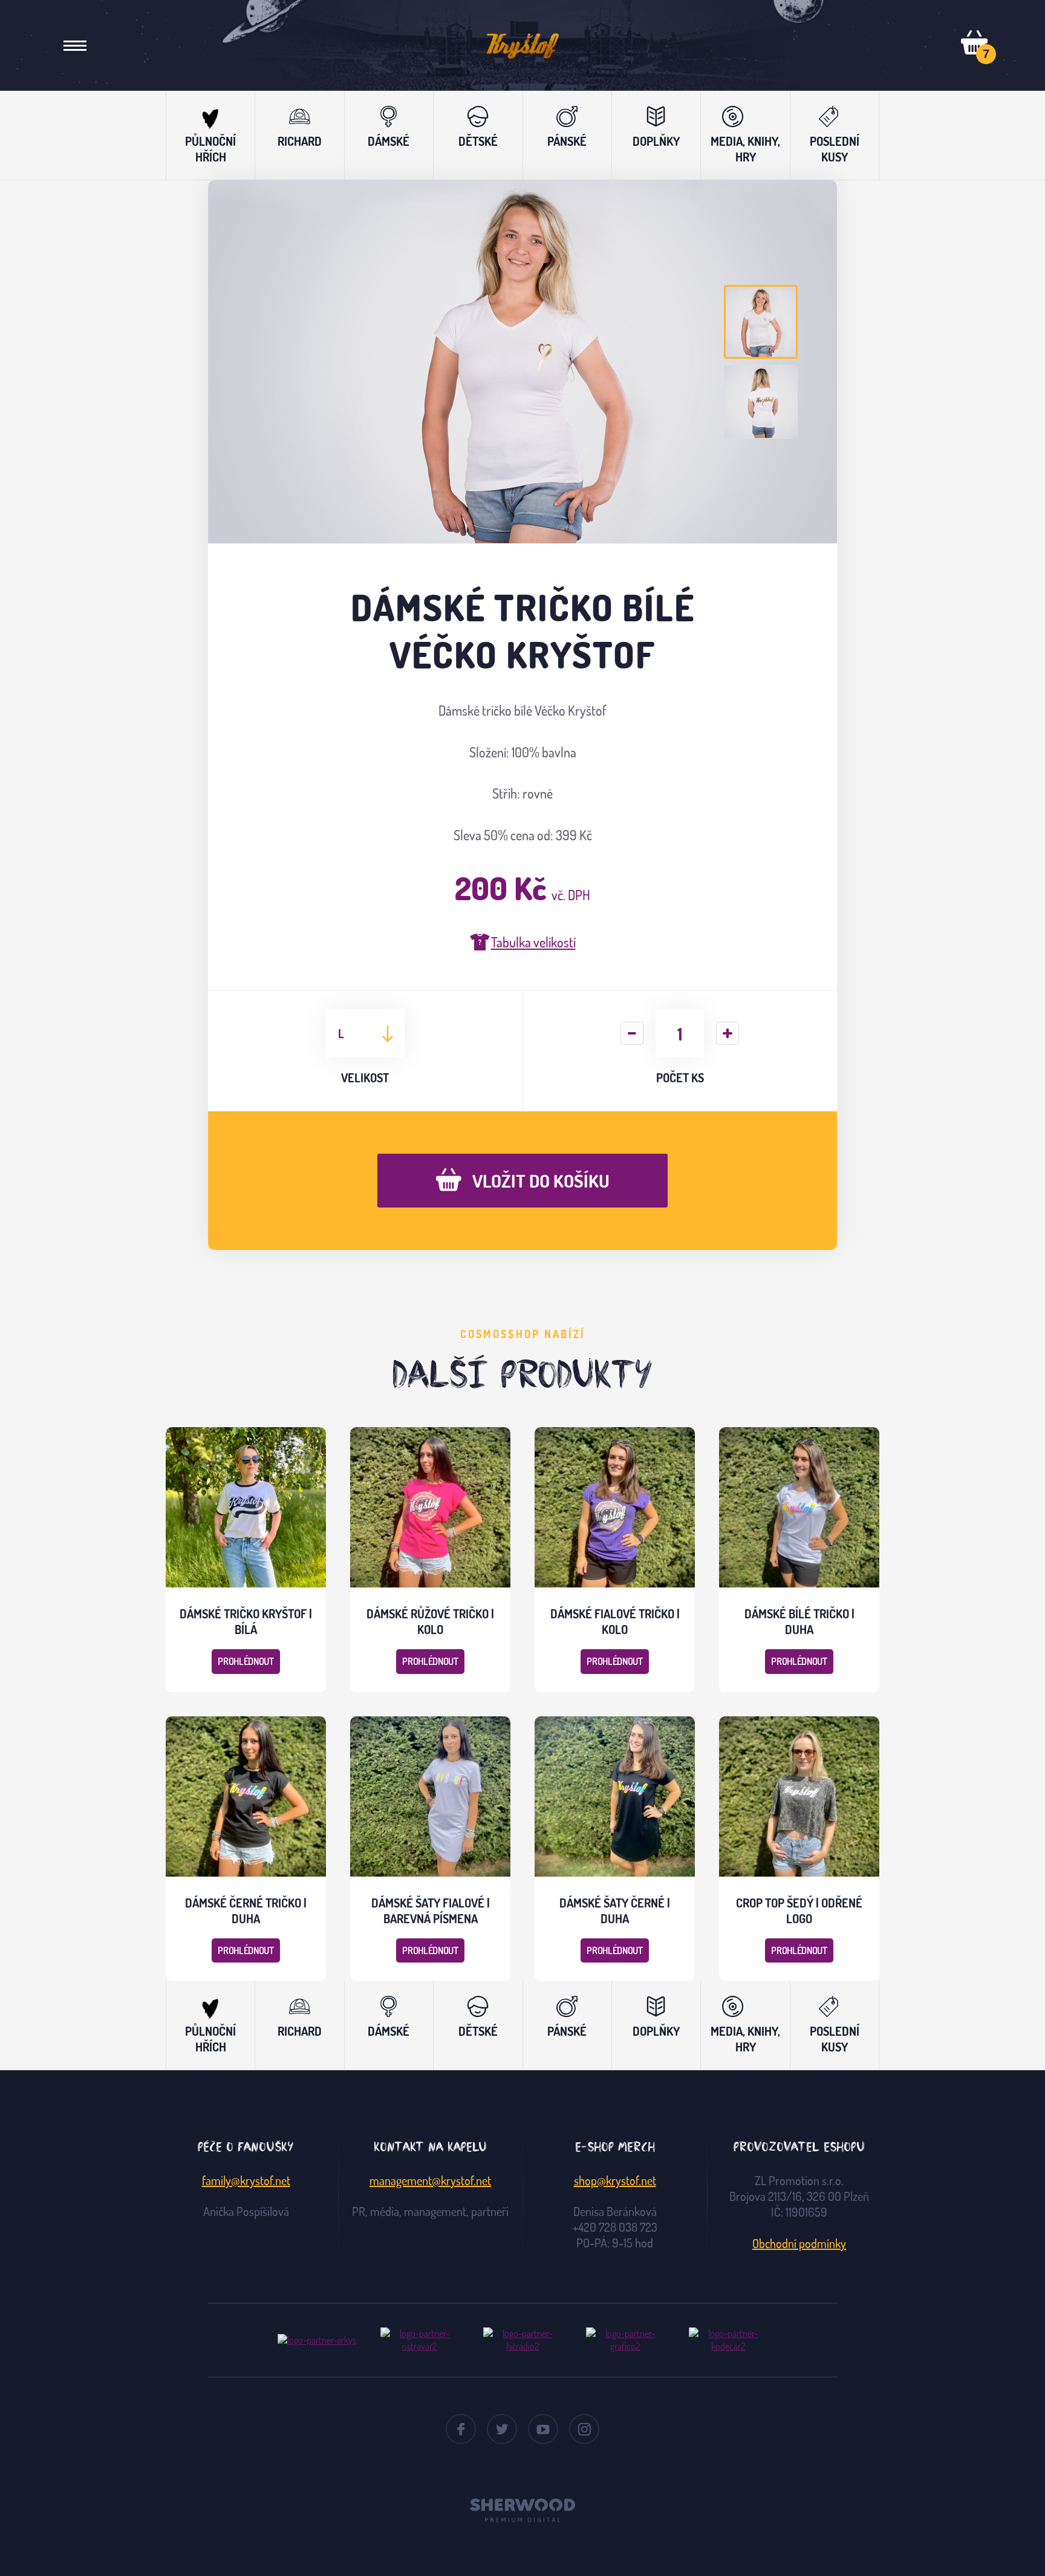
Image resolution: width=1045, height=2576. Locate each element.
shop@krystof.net (615, 2180)
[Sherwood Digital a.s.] (522, 2505)
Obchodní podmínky (799, 2243)
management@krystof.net (430, 2180)
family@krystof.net (246, 2180)
